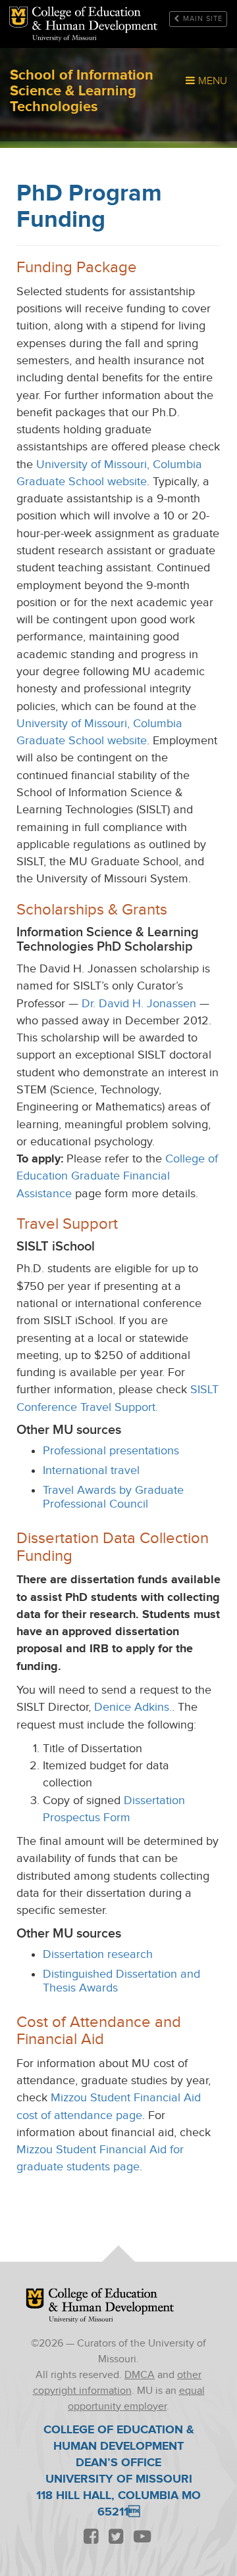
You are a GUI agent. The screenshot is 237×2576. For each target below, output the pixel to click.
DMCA (140, 2375)
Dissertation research (98, 1954)
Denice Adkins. (133, 1707)
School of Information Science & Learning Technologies (95, 20)
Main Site (203, 19)
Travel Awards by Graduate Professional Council (113, 1497)
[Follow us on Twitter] (116, 2538)
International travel (91, 1470)
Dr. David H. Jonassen (139, 1004)
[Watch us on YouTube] (142, 2538)
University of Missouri (64, 38)
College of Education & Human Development (111, 2302)
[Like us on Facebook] (91, 2538)
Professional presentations (111, 1451)
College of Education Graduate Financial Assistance (117, 1176)
